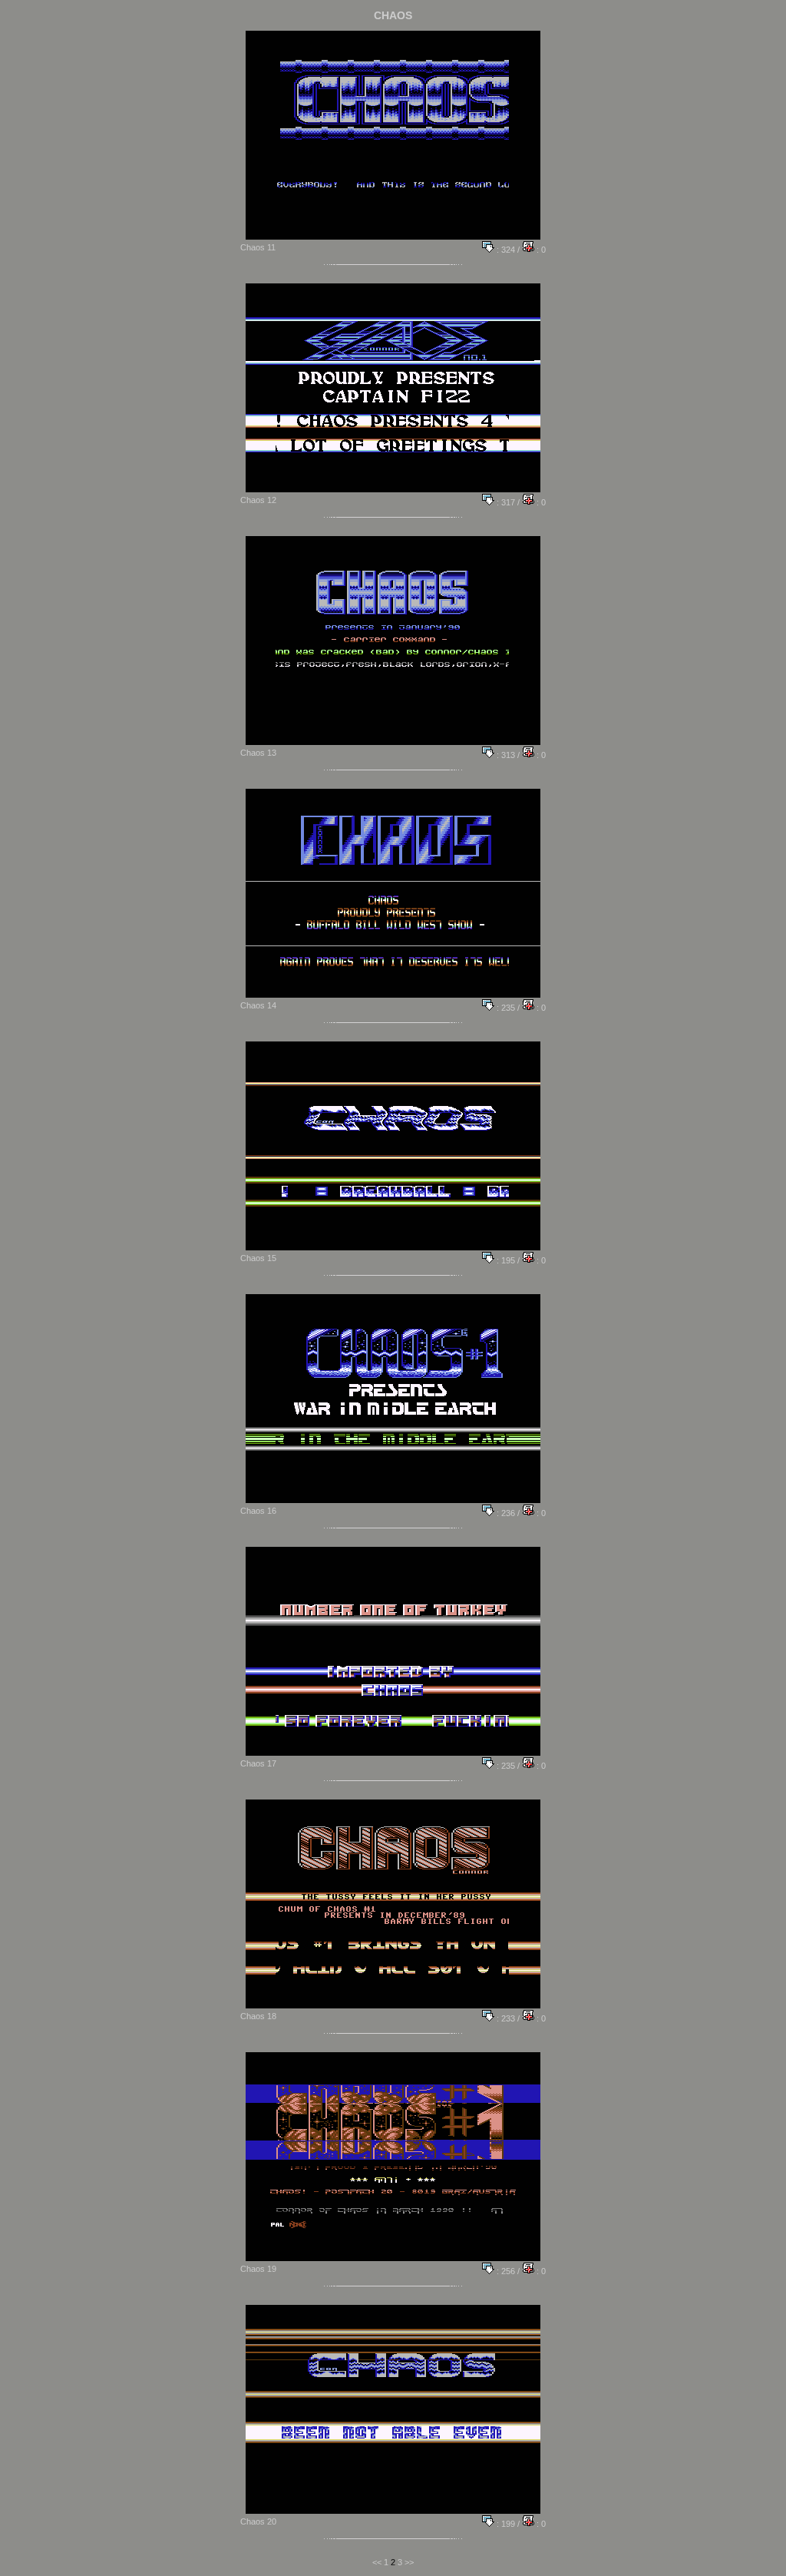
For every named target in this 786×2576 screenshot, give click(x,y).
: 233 (505, 2018)
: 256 (505, 2271)
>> (409, 2562)
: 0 (540, 250)
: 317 (505, 502)
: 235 (505, 1008)
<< (377, 2562)
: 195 (505, 1260)
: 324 (505, 250)
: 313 (505, 755)
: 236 (505, 1513)
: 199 (505, 2524)
